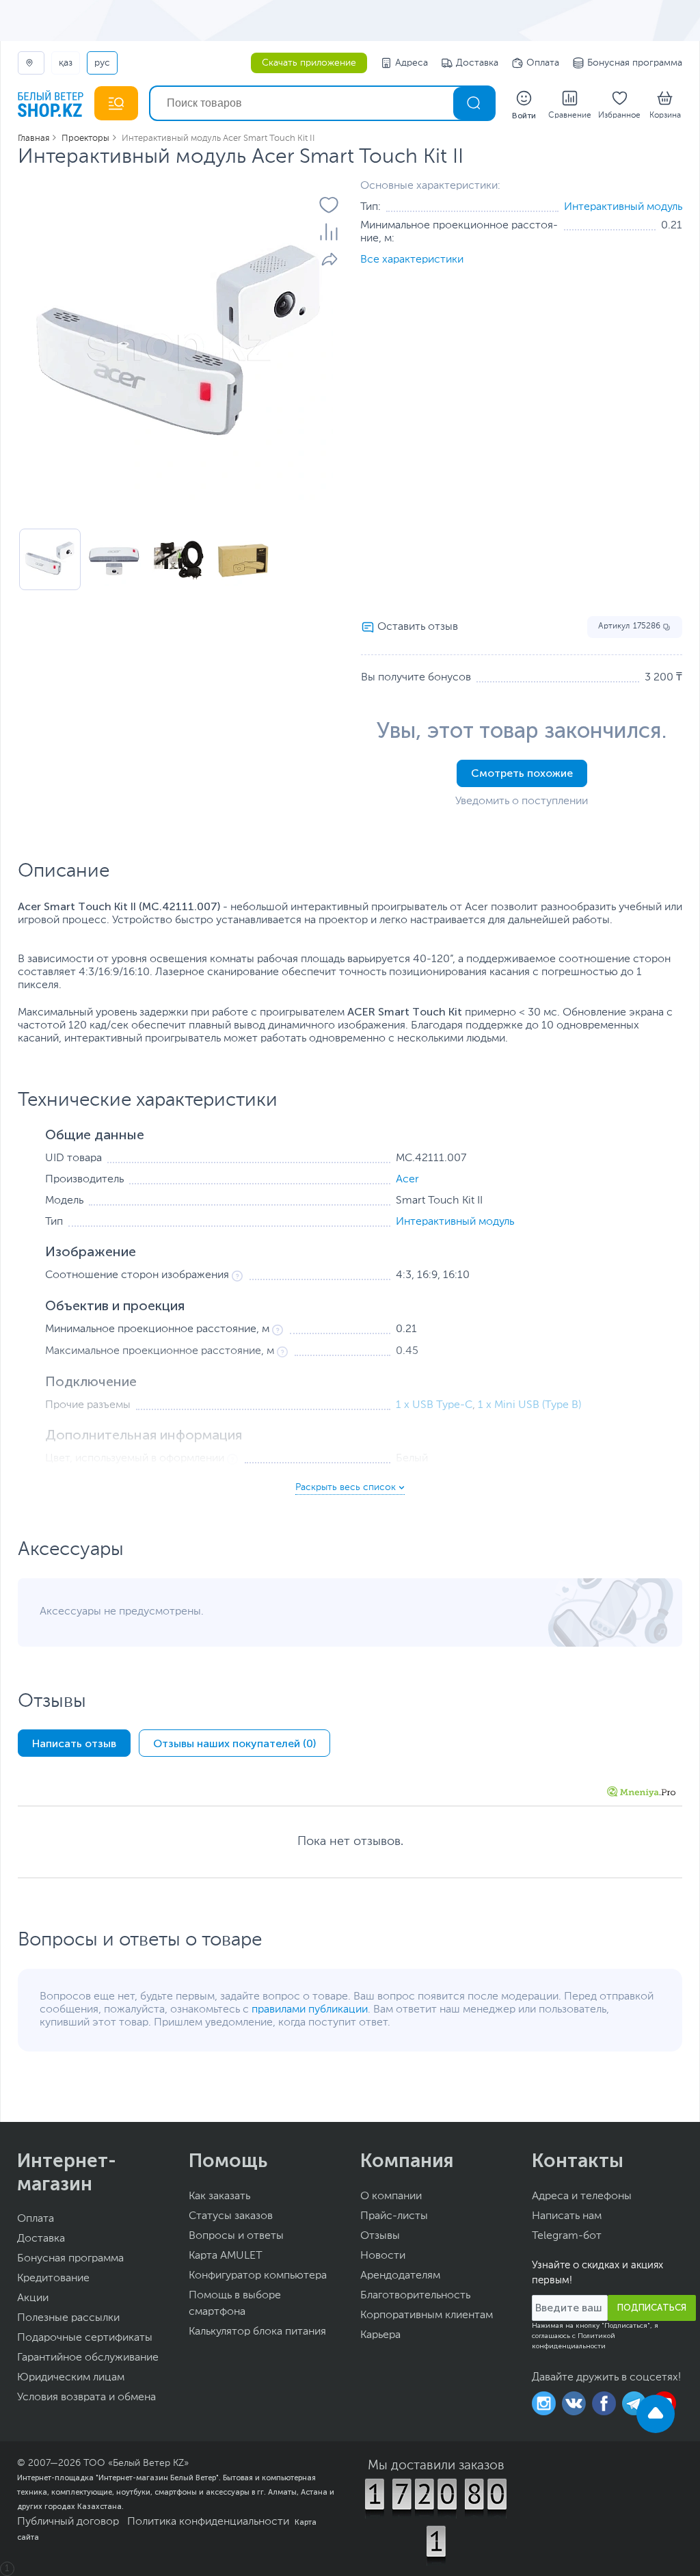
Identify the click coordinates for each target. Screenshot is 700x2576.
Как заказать (219, 2196)
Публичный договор (68, 2522)
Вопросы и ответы (236, 2236)
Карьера (380, 2335)
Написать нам (567, 2216)
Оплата (543, 63)
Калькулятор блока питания (257, 2332)
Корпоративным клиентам (427, 2315)
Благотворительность (415, 2296)
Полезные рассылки (68, 2318)
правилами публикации (310, 2010)
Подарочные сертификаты (85, 2338)
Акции (33, 2298)
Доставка (477, 63)
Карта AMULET (226, 2256)
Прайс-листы (394, 2216)
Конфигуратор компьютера (258, 2276)
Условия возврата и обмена (86, 2398)
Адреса (412, 63)
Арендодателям (400, 2276)
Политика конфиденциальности (208, 2522)
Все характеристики (412, 260)
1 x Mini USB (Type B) (529, 1405)
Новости (383, 2256)
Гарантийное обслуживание (88, 2358)
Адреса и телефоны (582, 2196)
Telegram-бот (567, 2236)
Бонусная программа (635, 63)
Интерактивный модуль (623, 207)
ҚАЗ (66, 63)
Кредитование (53, 2279)
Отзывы (380, 2236)
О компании (391, 2196)
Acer (407, 1180)
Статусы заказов (231, 2216)
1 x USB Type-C (434, 1405)
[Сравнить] (329, 232)
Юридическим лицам (71, 2378)
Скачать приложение (309, 63)
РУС (102, 63)
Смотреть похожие (522, 773)
